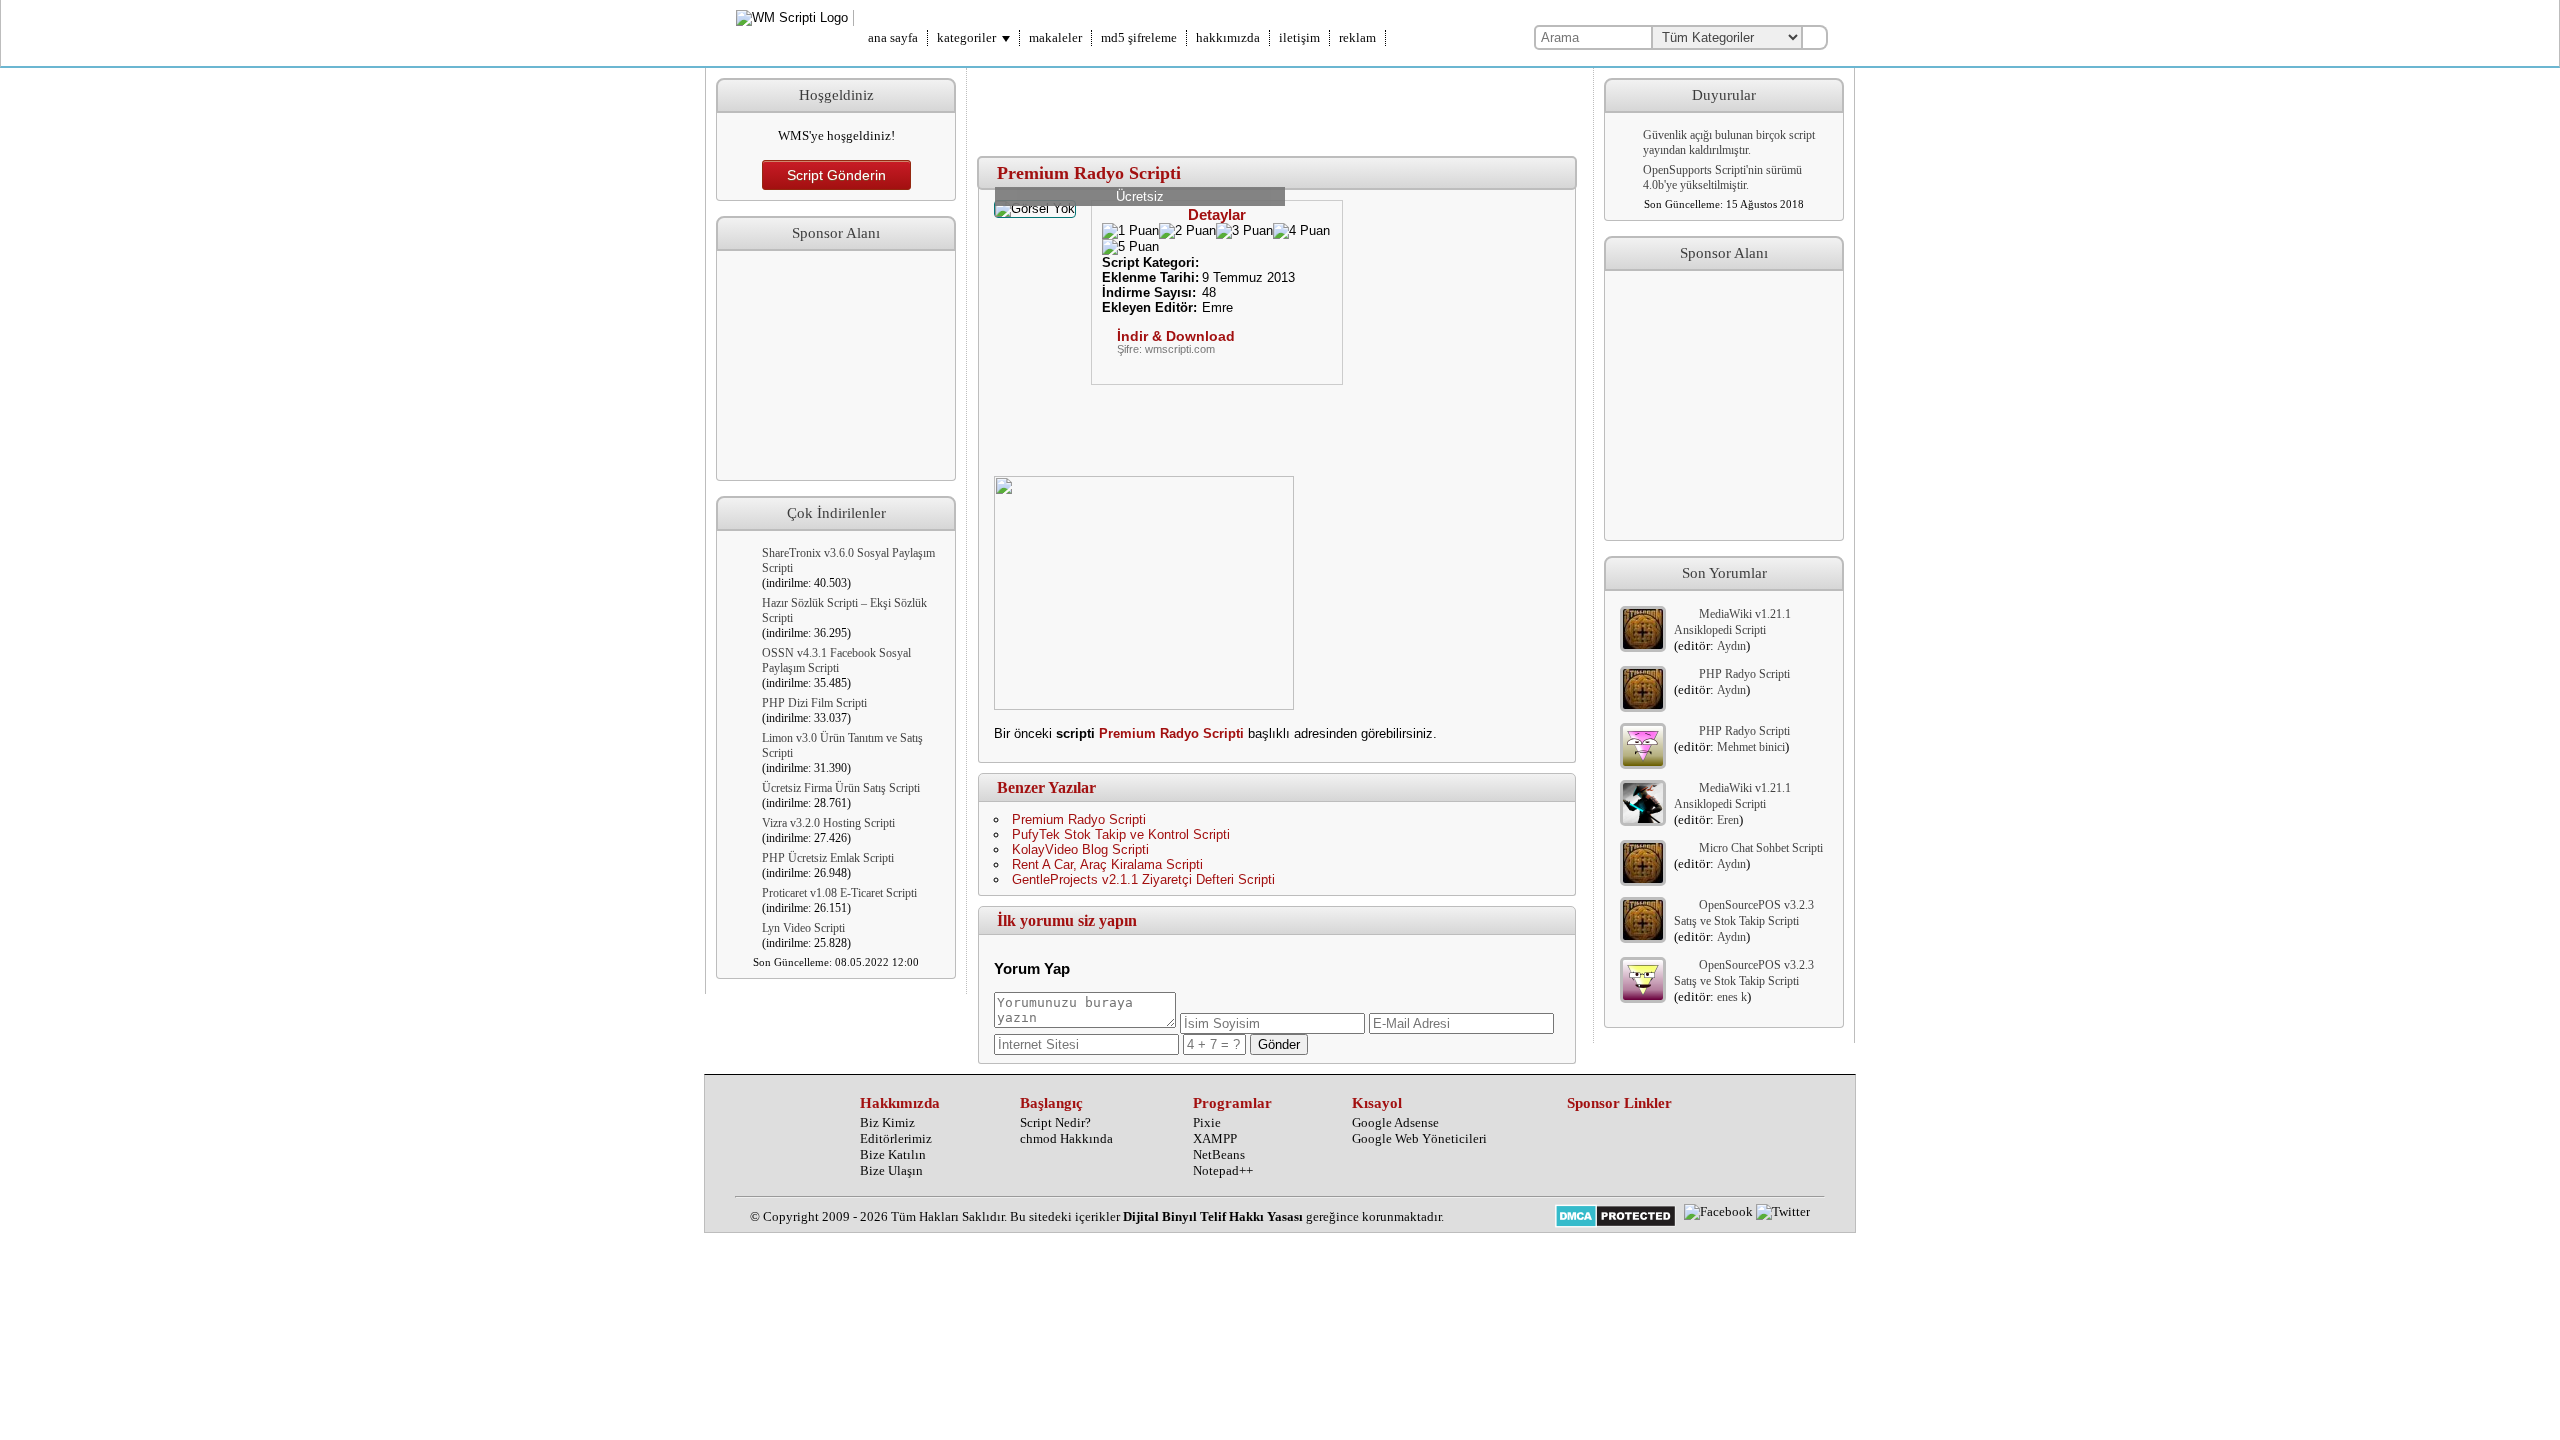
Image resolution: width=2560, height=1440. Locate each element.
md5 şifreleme (1139, 37)
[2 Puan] (1187, 231)
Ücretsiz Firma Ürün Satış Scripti (841, 788)
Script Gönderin (836, 175)
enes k (1732, 997)
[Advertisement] (836, 366)
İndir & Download (1176, 336)
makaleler (1055, 37)
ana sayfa (893, 37)
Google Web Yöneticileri (1419, 1138)
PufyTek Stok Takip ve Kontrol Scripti (1121, 834)
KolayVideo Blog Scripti (1080, 849)
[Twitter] (1783, 1212)
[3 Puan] (1244, 231)
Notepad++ (1223, 1170)
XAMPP (1215, 1138)
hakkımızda (1228, 37)
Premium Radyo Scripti (1171, 733)
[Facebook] (1718, 1212)
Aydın (1731, 646)
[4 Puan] (1301, 231)
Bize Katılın (893, 1154)
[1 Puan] (1130, 231)
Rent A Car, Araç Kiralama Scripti (1107, 864)
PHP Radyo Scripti (1744, 674)
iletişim (1299, 37)
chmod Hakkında (1066, 1138)
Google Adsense (1395, 1122)
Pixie (1207, 1122)
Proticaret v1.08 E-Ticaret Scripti (839, 893)
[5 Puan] (1130, 247)
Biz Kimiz (887, 1122)
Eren (1728, 820)
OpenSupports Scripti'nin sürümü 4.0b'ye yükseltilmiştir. (1722, 177)
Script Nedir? (1055, 1122)
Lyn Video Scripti (803, 928)
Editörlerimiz (896, 1138)
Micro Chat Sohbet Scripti (1761, 848)
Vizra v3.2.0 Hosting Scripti (828, 823)
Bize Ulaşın (891, 1170)
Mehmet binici (1751, 747)
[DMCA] (1615, 1218)
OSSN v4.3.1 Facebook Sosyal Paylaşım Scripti (836, 660)
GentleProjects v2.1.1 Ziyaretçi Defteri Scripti (1143, 879)
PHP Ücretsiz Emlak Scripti (828, 858)
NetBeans (1219, 1154)
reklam (1357, 37)
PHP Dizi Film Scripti (814, 703)
